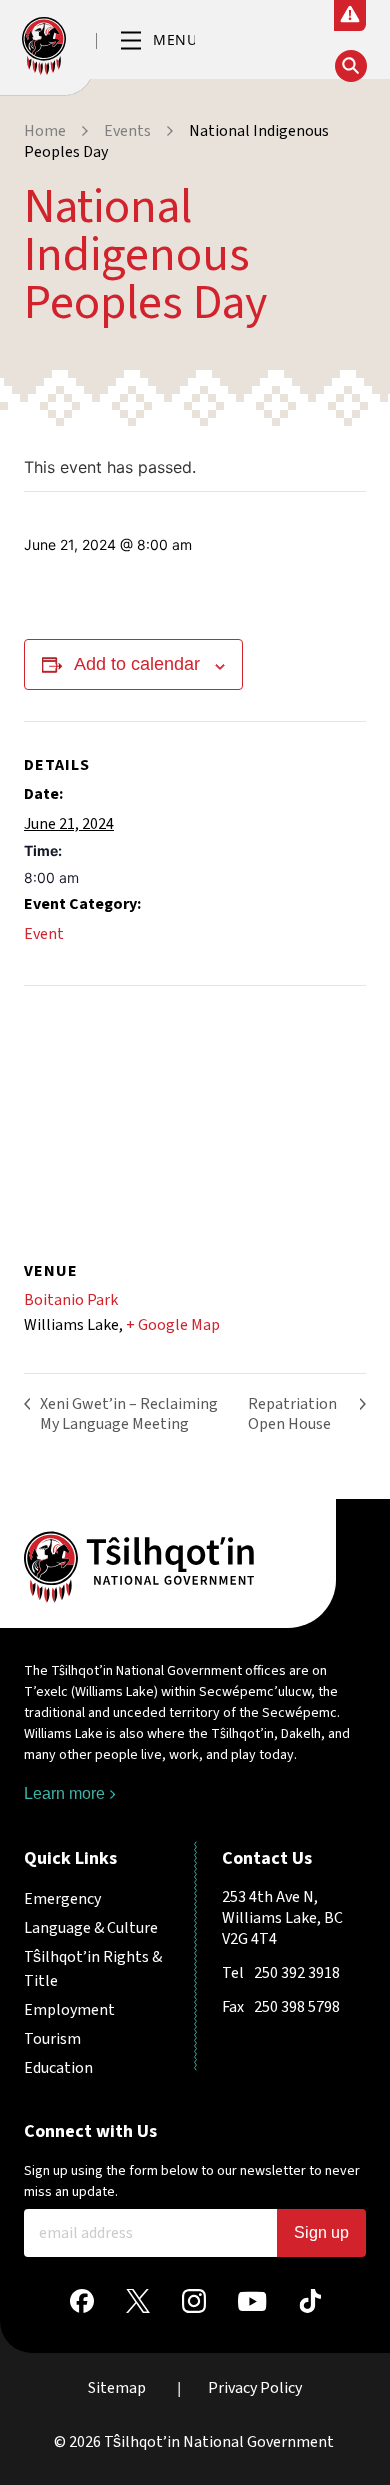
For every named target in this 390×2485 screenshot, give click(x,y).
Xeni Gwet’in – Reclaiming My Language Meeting (129, 1414)
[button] (158, 41)
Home (45, 131)
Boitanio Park (71, 1300)
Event (44, 934)
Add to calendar (137, 664)
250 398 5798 (297, 2007)
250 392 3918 (297, 1973)
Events (127, 131)
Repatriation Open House (292, 1414)
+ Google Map (173, 1325)
